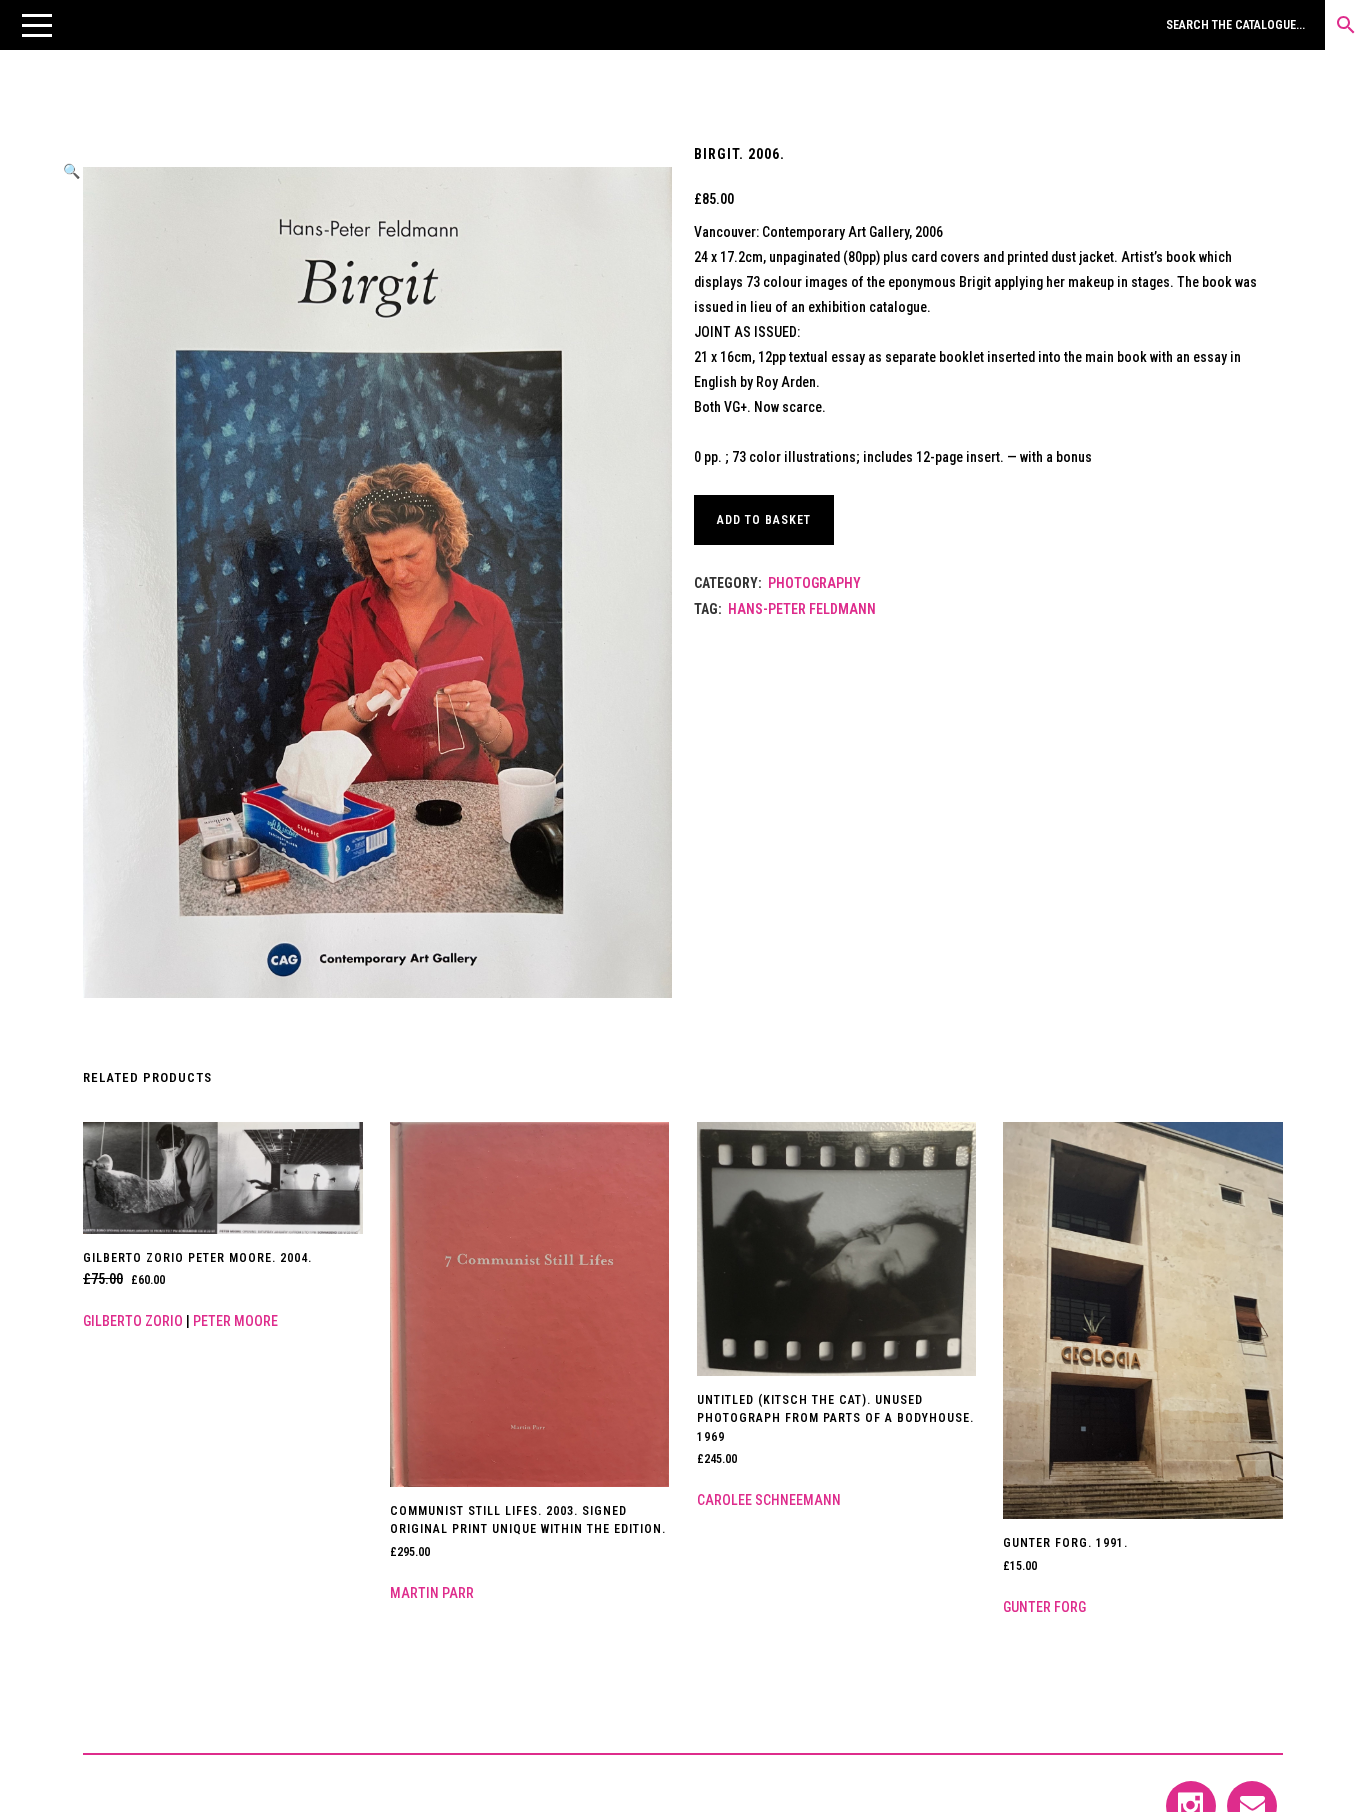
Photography (814, 583)
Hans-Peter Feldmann (802, 609)
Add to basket (764, 520)
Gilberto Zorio (133, 1321)
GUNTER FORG (1044, 1607)
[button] (37, 25)
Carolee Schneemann (769, 1500)
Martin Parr (432, 1593)
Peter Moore (235, 1321)
